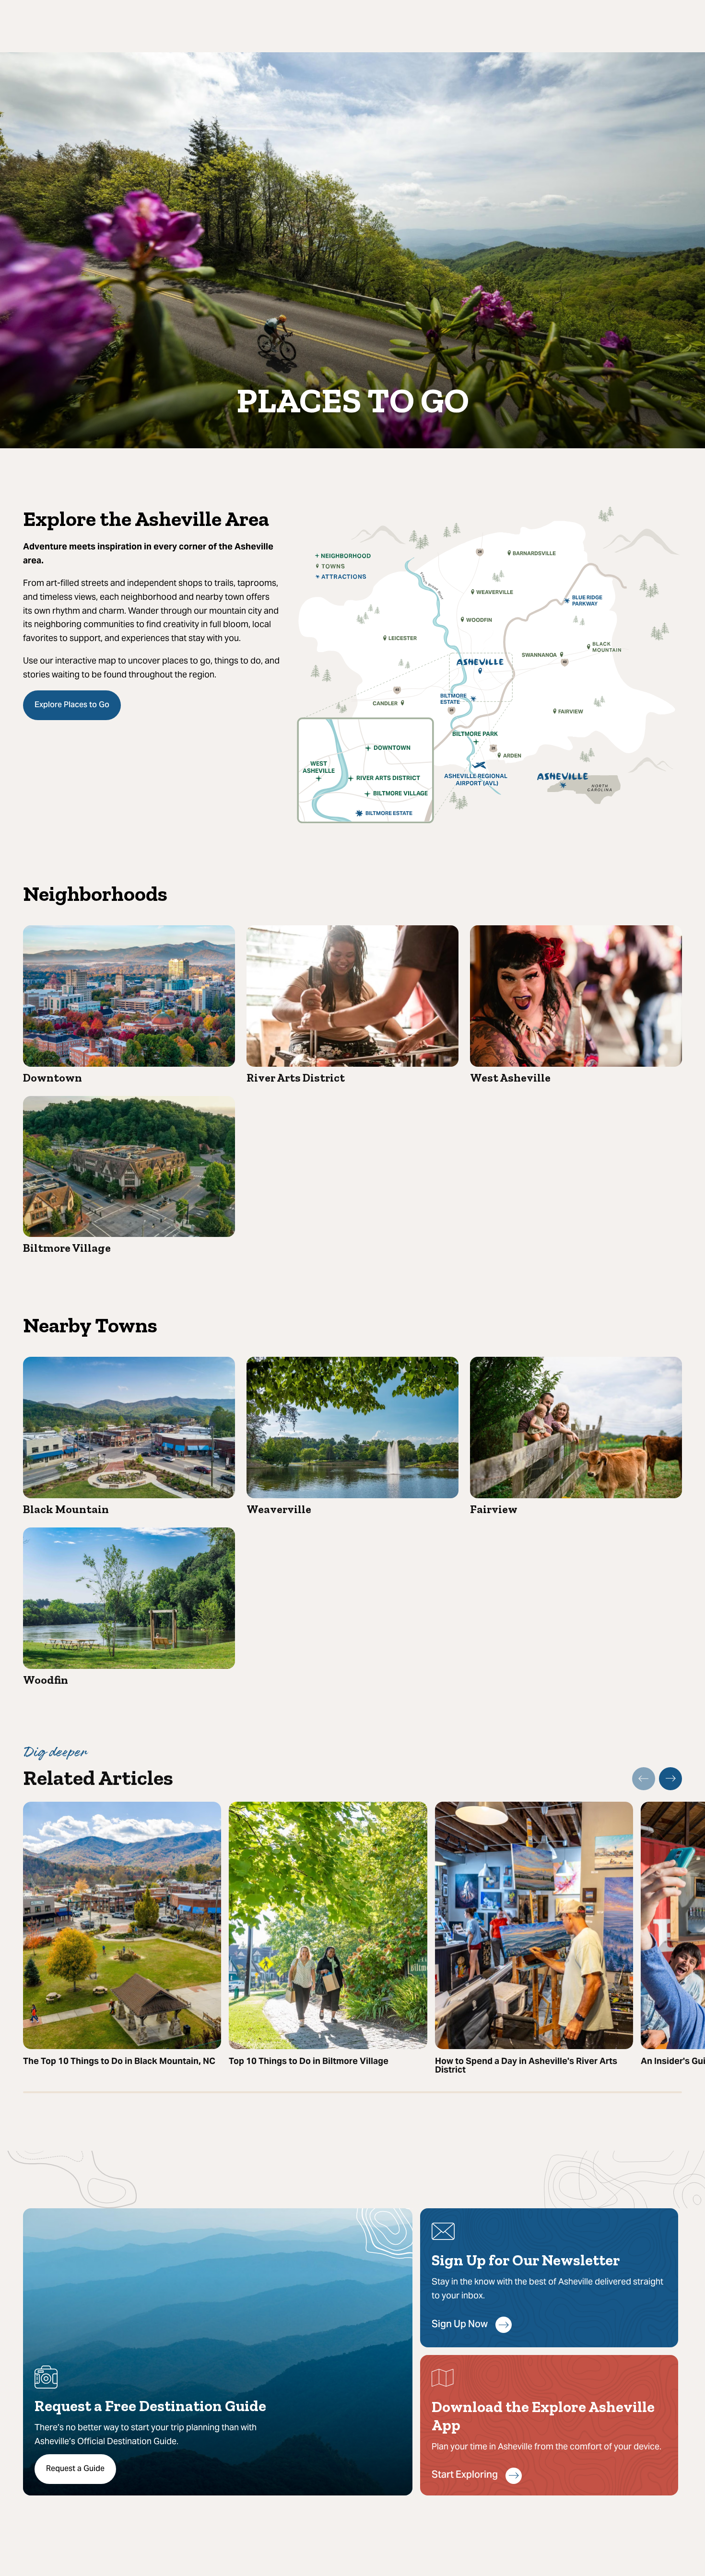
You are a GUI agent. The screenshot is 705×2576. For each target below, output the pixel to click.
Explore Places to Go (72, 705)
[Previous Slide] (644, 1779)
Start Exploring (465, 2476)
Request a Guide (75, 2469)
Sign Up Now (460, 2325)
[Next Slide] (670, 1779)
